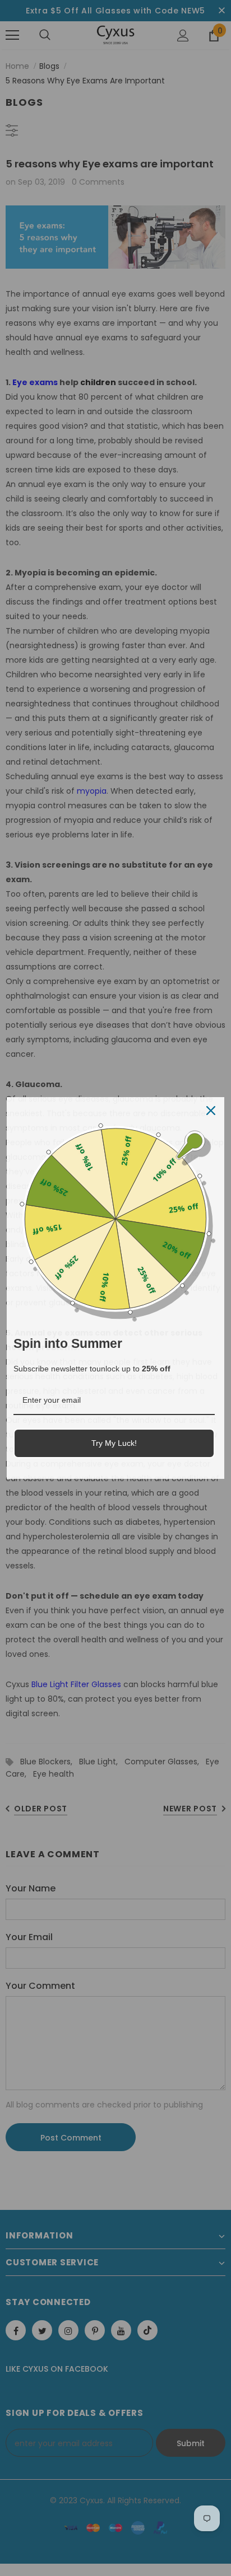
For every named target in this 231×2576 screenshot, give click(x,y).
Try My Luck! (114, 1443)
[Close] (211, 1111)
